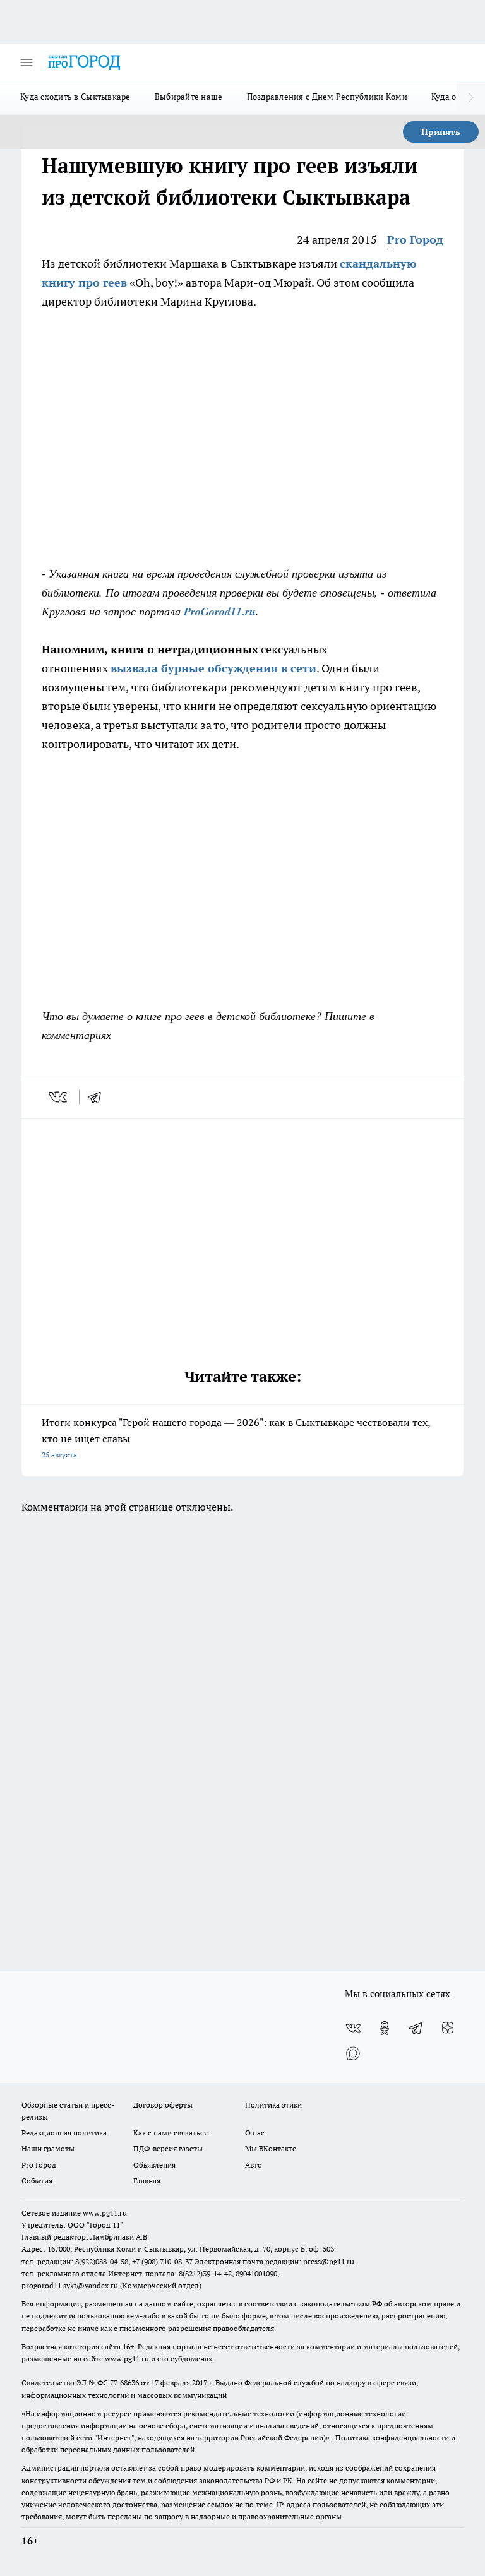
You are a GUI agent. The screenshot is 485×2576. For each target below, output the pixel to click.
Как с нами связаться (171, 2133)
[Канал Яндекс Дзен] (448, 2028)
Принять (441, 132)
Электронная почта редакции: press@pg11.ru (274, 2261)
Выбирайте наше (189, 97)
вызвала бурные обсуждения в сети (213, 668)
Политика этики (273, 2105)
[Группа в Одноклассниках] (385, 2028)
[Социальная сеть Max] (353, 2053)
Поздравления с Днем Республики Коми (327, 97)
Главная (147, 2181)
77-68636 (124, 2383)
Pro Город (415, 240)
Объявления (154, 2165)
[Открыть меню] (27, 62)
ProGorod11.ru (220, 611)
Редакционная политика (64, 2133)
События (37, 2181)
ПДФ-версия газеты (168, 2148)
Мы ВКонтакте (271, 2148)
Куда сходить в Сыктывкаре (75, 97)
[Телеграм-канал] (416, 2028)
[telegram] (99, 1097)
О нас (255, 2133)
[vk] (59, 1097)
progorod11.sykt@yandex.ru (70, 2285)
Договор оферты (163, 2105)
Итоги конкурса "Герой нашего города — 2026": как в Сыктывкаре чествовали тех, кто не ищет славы (236, 1438)
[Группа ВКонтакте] (353, 2028)
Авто (254, 2165)
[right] (471, 98)
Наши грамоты (48, 2148)
